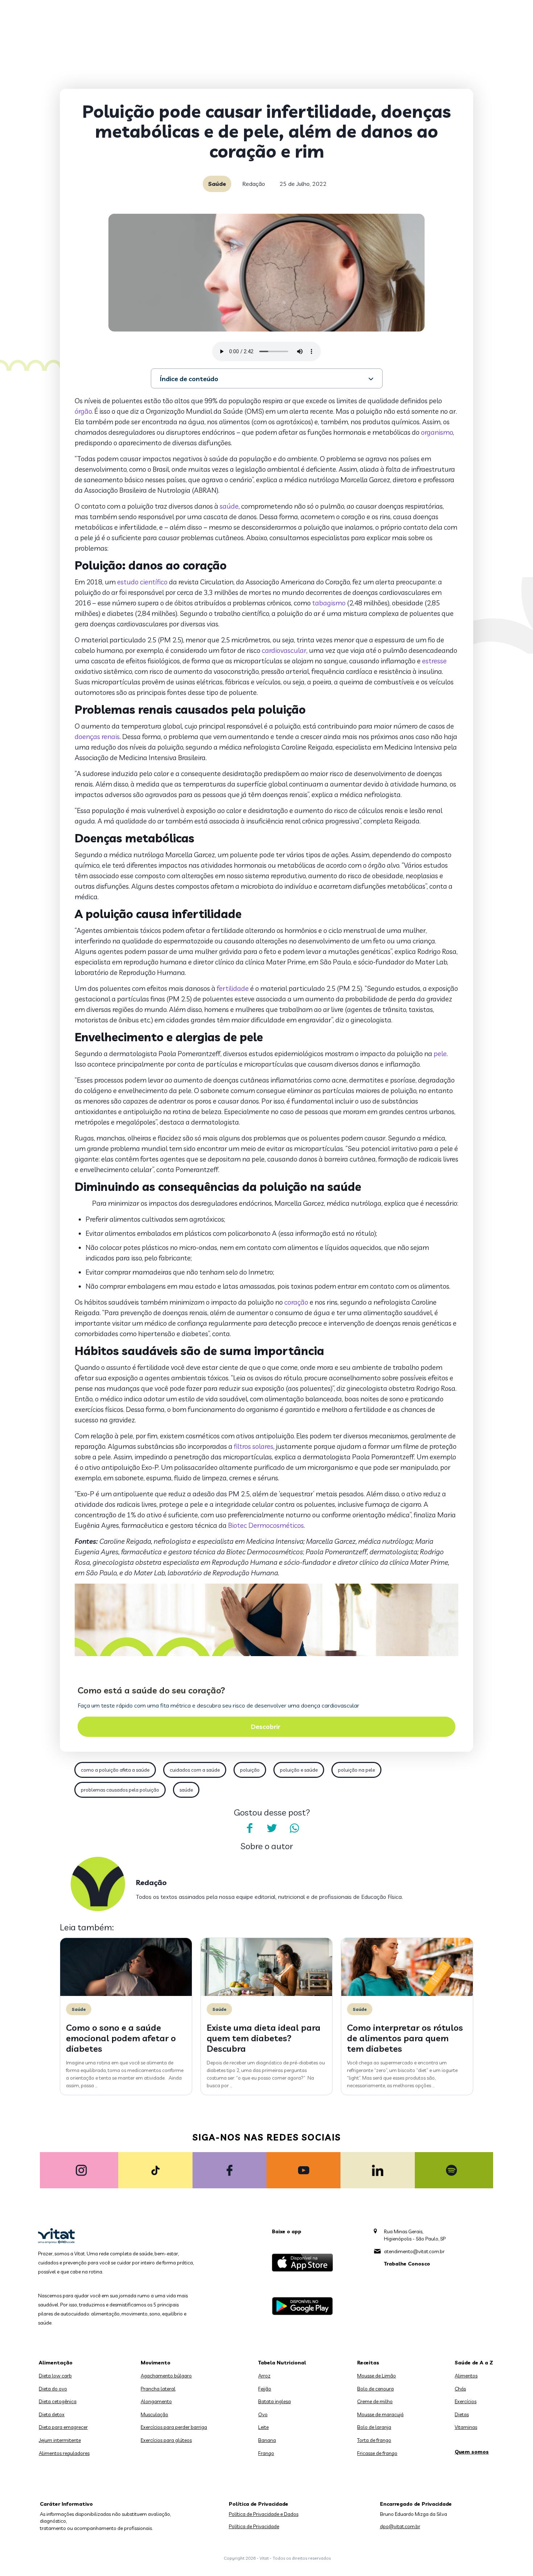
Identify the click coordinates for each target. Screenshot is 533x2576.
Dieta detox (52, 2414)
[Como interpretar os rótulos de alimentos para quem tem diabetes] (407, 1994)
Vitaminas (466, 2427)
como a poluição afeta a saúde (115, 1770)
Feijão (265, 2389)
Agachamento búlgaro (166, 2376)
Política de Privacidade (254, 2526)
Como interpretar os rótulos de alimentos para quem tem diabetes (405, 2038)
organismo (437, 432)
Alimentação (56, 2363)
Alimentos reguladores (64, 2453)
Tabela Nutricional (282, 2363)
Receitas (368, 2363)
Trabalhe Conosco (407, 2264)
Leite (263, 2427)
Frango (266, 2453)
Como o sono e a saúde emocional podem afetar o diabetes (121, 2038)
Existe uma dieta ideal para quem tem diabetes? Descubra (264, 2038)
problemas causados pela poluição (120, 1790)
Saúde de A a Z (474, 2363)
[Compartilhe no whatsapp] (294, 1828)
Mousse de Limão (377, 2376)
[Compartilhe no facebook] (249, 1828)
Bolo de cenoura (375, 2389)
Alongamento (156, 2401)
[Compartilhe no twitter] (272, 1828)
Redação (254, 184)
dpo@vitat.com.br (400, 2526)
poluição (250, 1770)
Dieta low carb (55, 2376)
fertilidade (233, 988)
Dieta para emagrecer (63, 2427)
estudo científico (142, 582)
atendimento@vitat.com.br (414, 2251)
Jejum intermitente (60, 2440)
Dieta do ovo (53, 2389)
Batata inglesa (274, 2401)
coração (296, 1302)
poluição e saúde (299, 1770)
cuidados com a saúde (195, 1770)
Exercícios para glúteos (166, 2440)
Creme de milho (375, 2401)
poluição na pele (356, 1770)
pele (440, 1054)
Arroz (264, 2376)
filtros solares (254, 1446)
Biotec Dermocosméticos (266, 1525)
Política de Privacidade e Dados (264, 2514)
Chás (460, 2389)
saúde (229, 506)
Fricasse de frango (377, 2453)
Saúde (217, 184)
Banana (267, 2440)
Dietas (462, 2414)
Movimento (156, 2363)
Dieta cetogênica (58, 2401)
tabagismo (329, 603)
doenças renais (97, 737)
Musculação (154, 2414)
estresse (434, 661)
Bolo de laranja (374, 2427)
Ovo (263, 2414)
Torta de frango (374, 2440)
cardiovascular (284, 650)
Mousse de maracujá (380, 2414)
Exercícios (466, 2401)
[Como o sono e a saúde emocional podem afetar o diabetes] (126, 1994)
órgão (83, 411)
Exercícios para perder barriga (174, 2427)
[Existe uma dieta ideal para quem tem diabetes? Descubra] (267, 1994)
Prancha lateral (158, 2389)
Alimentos (466, 2376)
